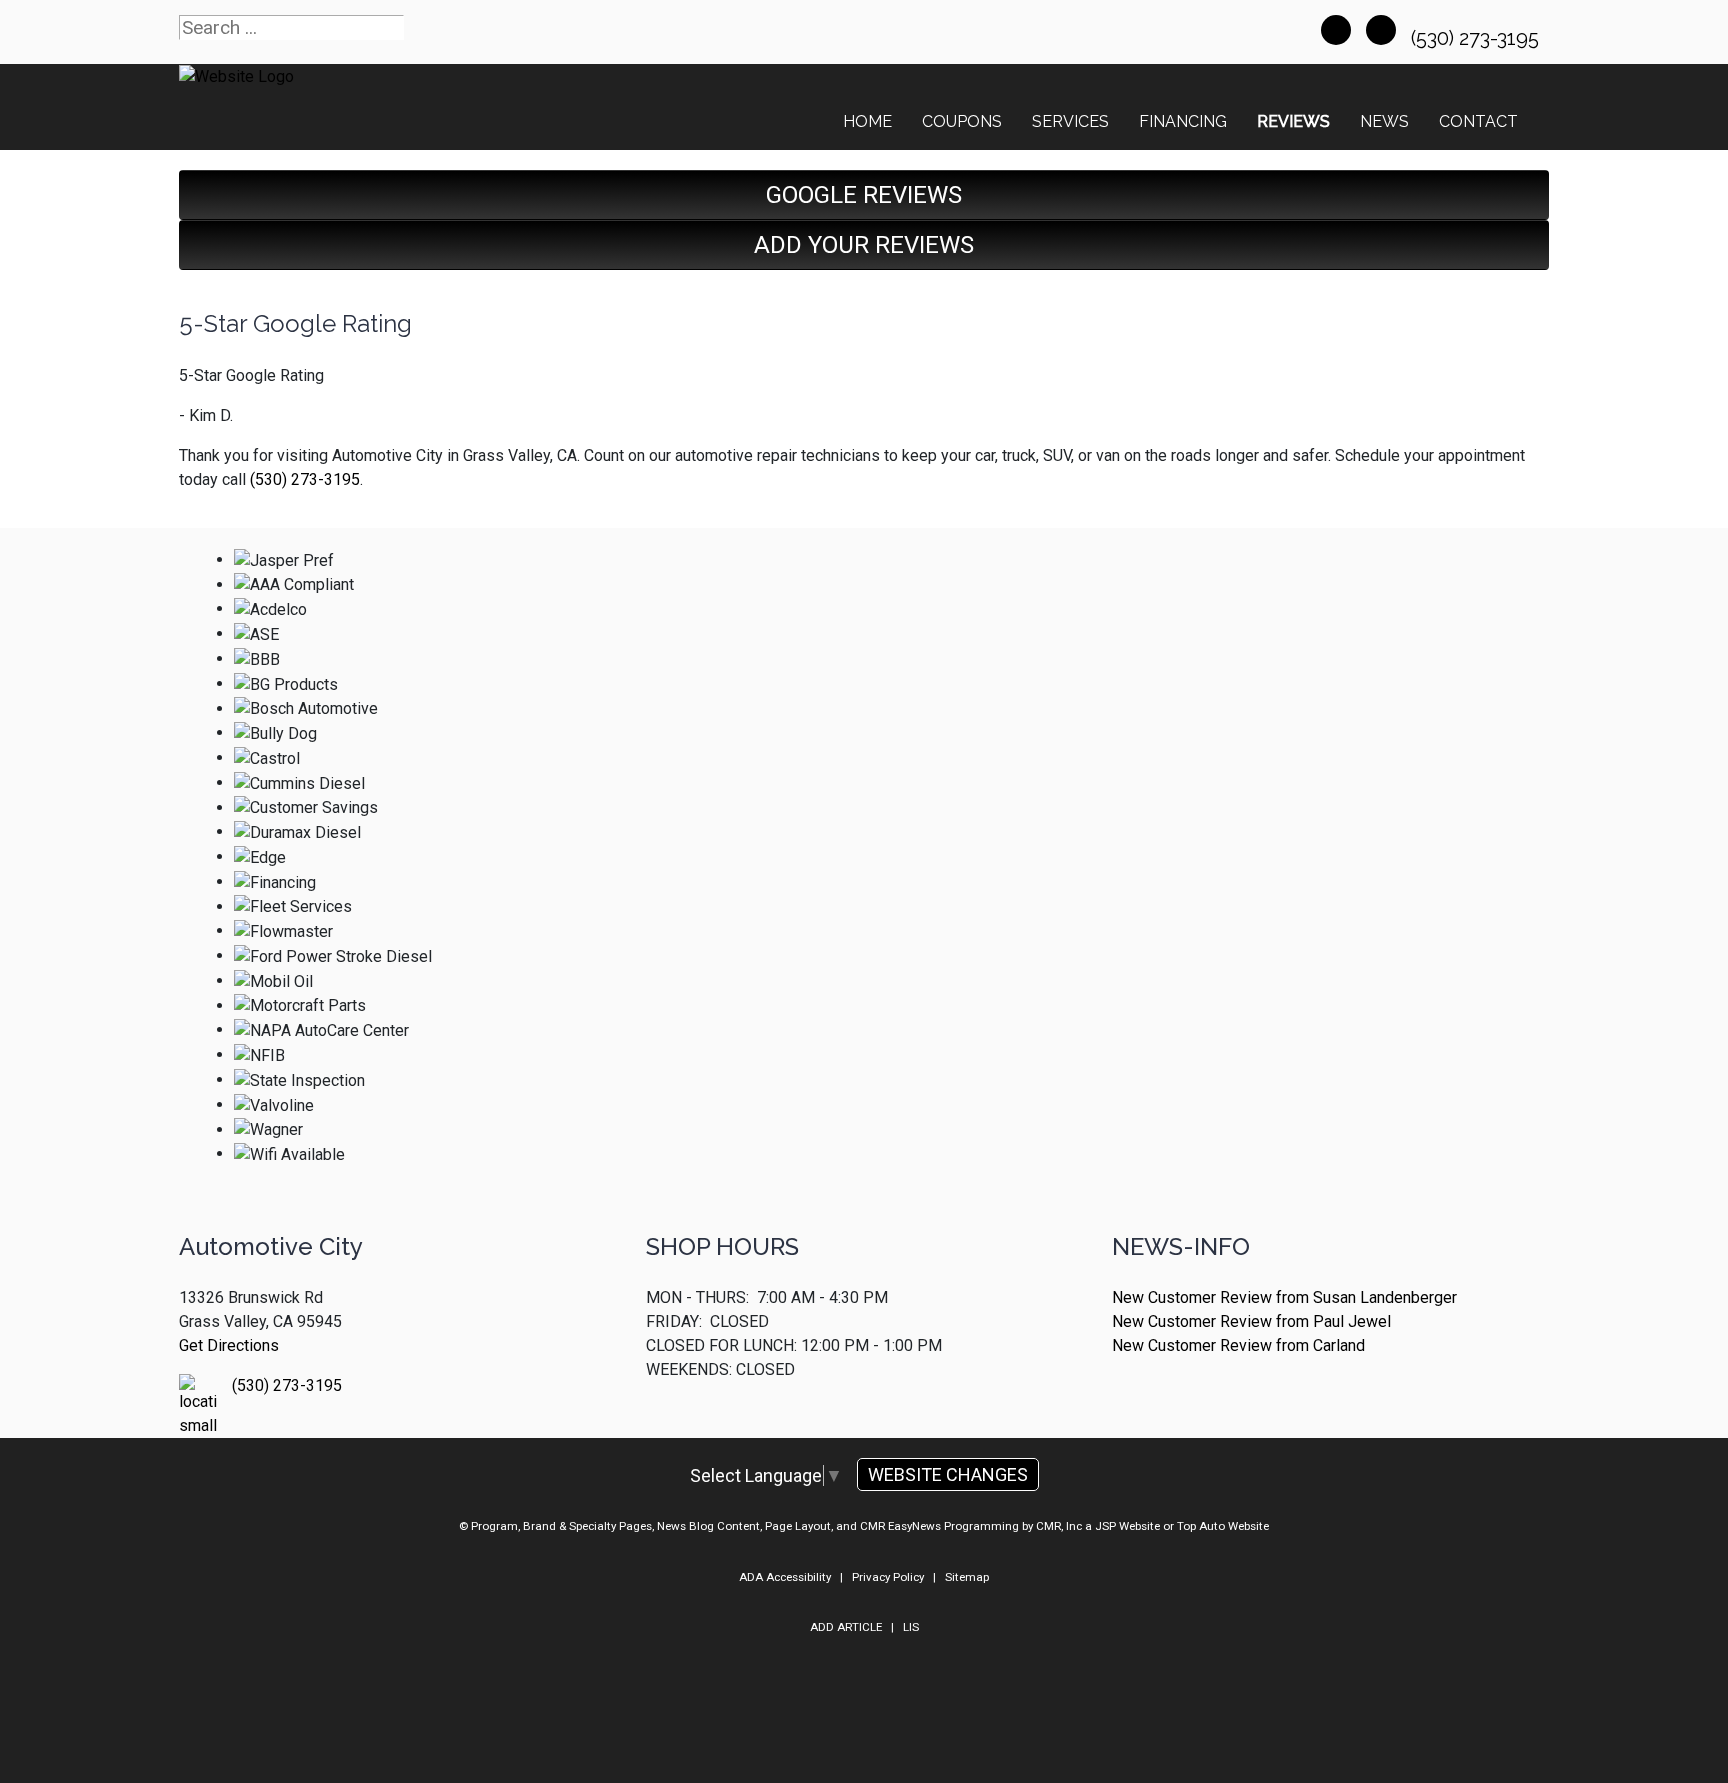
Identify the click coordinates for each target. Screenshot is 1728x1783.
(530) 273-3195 (1477, 38)
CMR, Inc (1059, 1526)
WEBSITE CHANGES (948, 1474)
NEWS (1384, 121)
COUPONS (962, 121)
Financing (1183, 121)
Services (1070, 121)
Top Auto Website (1223, 1526)
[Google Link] (1381, 30)
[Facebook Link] (1336, 30)
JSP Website (1127, 1526)
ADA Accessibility (785, 1577)
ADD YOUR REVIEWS (864, 245)
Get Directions (229, 1345)
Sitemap (967, 1577)
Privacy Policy (888, 1577)
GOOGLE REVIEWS (864, 195)
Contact (1478, 121)
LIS (911, 1627)
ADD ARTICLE (846, 1627)
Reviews (1293, 121)
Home (867, 121)
